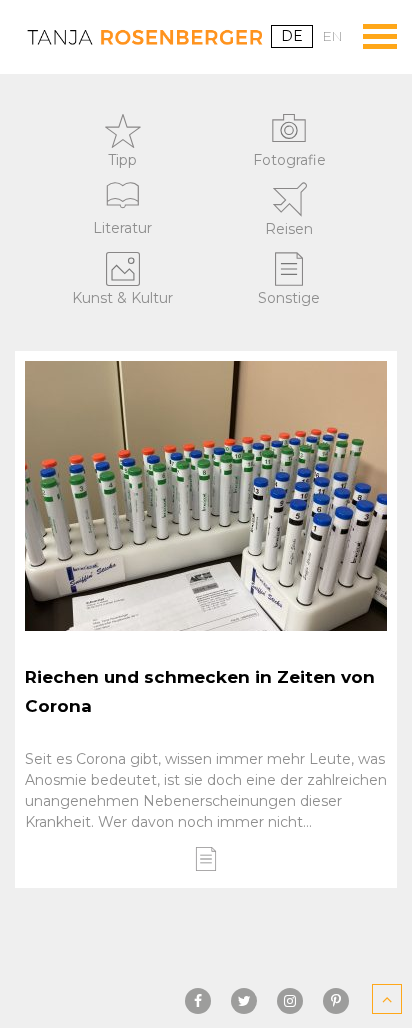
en (333, 36)
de (292, 36)
